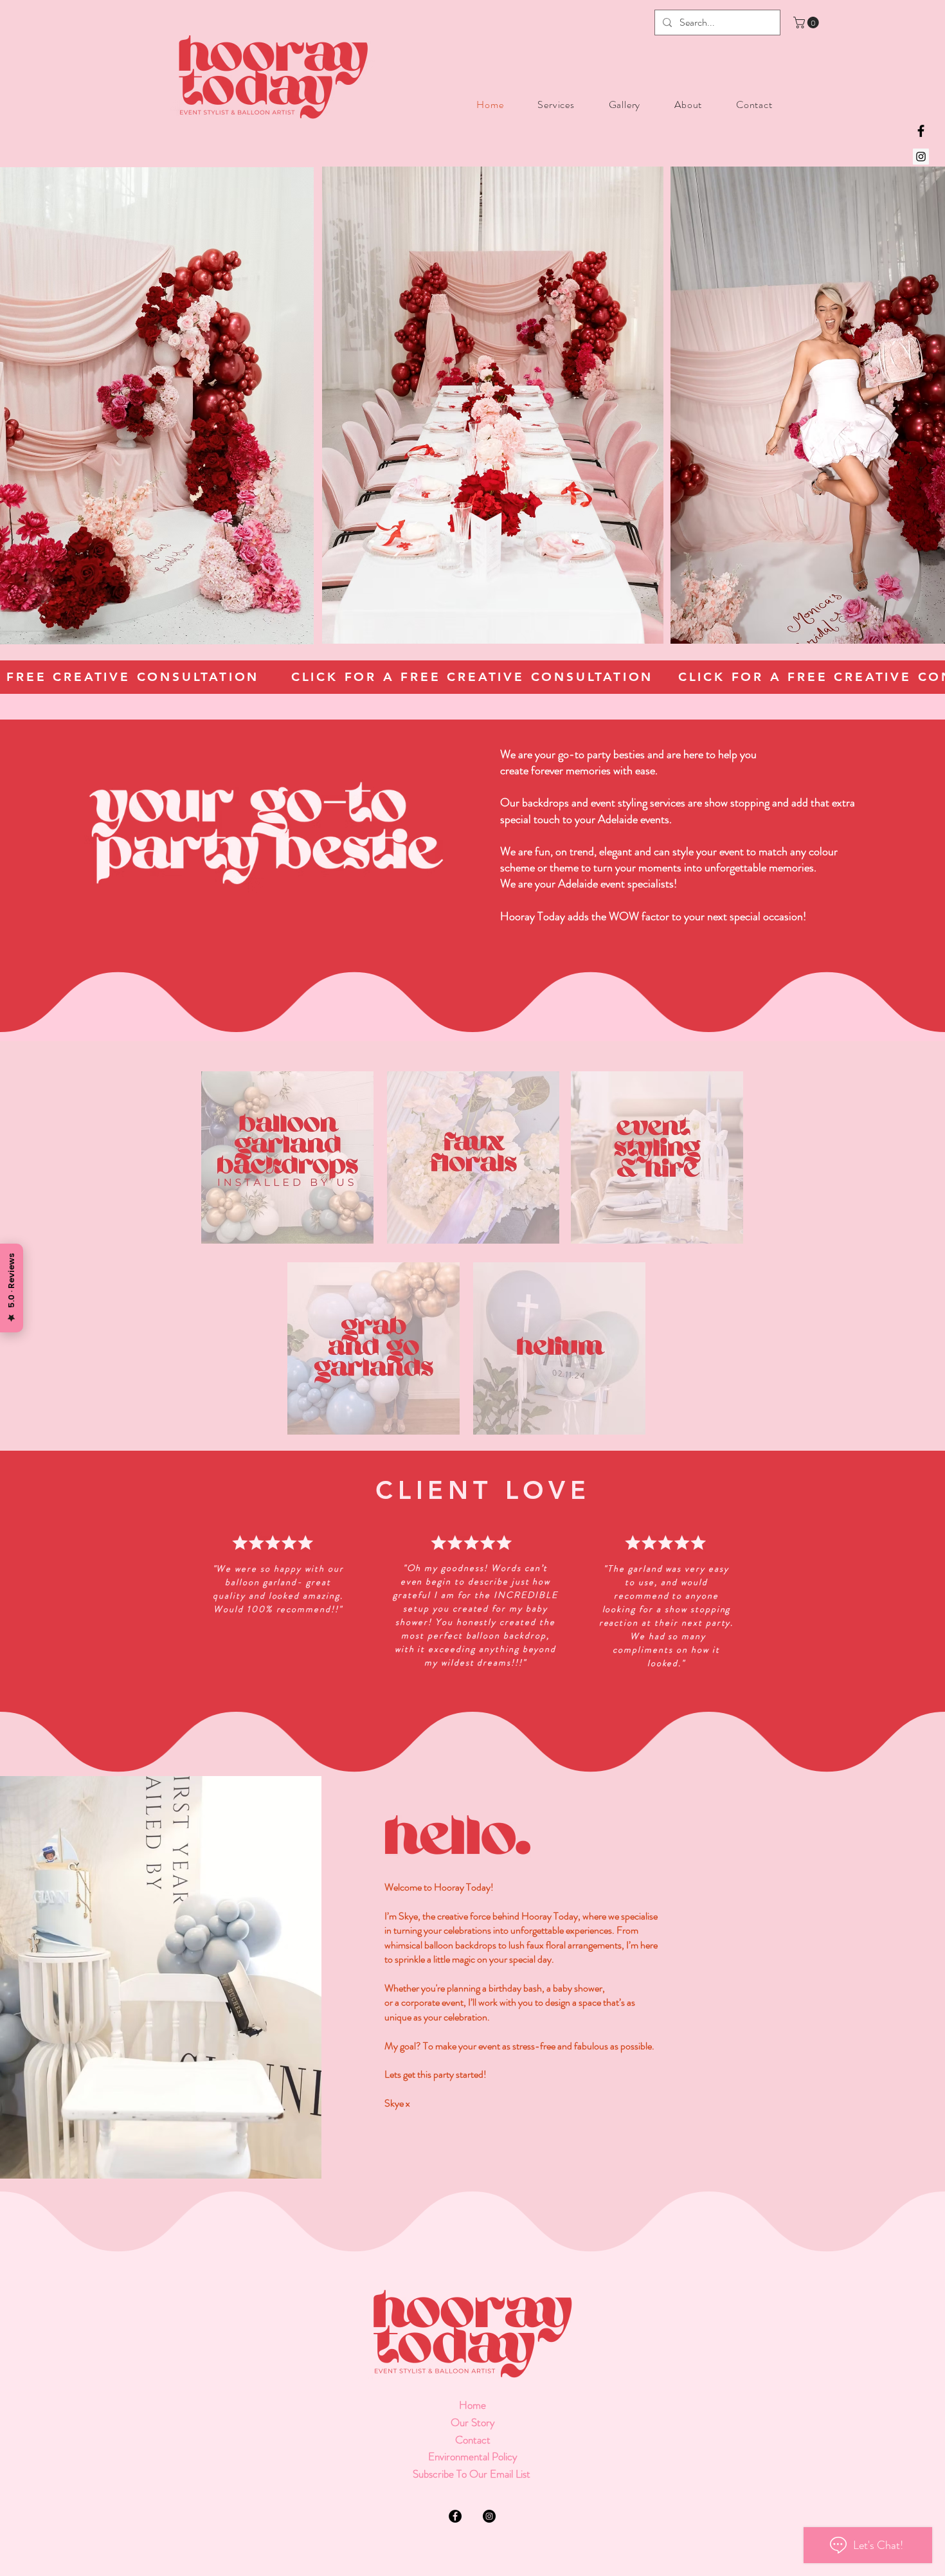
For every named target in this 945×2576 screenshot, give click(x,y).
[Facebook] (921, 131)
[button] (807, 23)
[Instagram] (921, 157)
